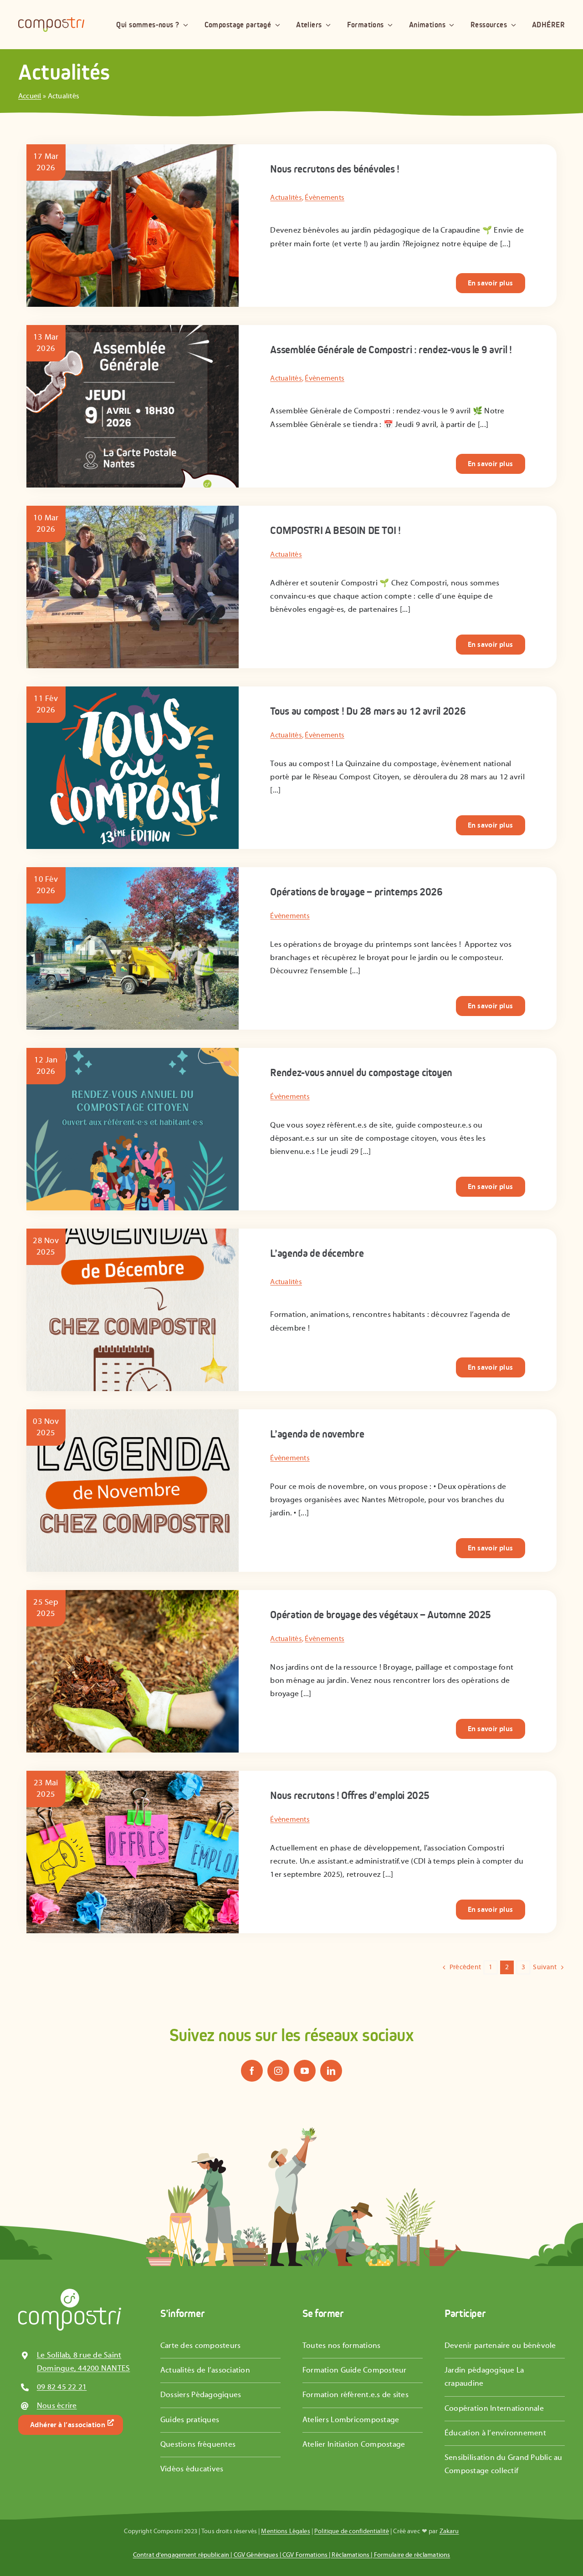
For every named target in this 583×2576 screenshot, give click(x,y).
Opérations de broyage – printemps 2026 (356, 892)
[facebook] (252, 2071)
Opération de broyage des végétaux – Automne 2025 (381, 1615)
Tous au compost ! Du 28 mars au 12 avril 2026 (368, 711)
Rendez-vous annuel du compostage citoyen (361, 1072)
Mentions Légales (285, 2531)
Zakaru (449, 2531)
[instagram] (278, 2071)
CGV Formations (305, 2555)
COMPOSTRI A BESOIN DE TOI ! (335, 530)
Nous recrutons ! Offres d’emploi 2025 (350, 1795)
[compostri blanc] (70, 2292)
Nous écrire (57, 2406)
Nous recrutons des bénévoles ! (335, 169)
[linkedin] (331, 2071)
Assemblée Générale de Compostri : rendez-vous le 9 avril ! (391, 350)
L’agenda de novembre (317, 1434)
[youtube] (305, 2071)
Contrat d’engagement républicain (181, 2555)
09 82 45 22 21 (62, 2387)
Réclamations (350, 2555)
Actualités (286, 198)
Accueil (30, 96)
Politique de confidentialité (352, 2531)
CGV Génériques (256, 2555)
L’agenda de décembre (317, 1253)
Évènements (325, 198)
